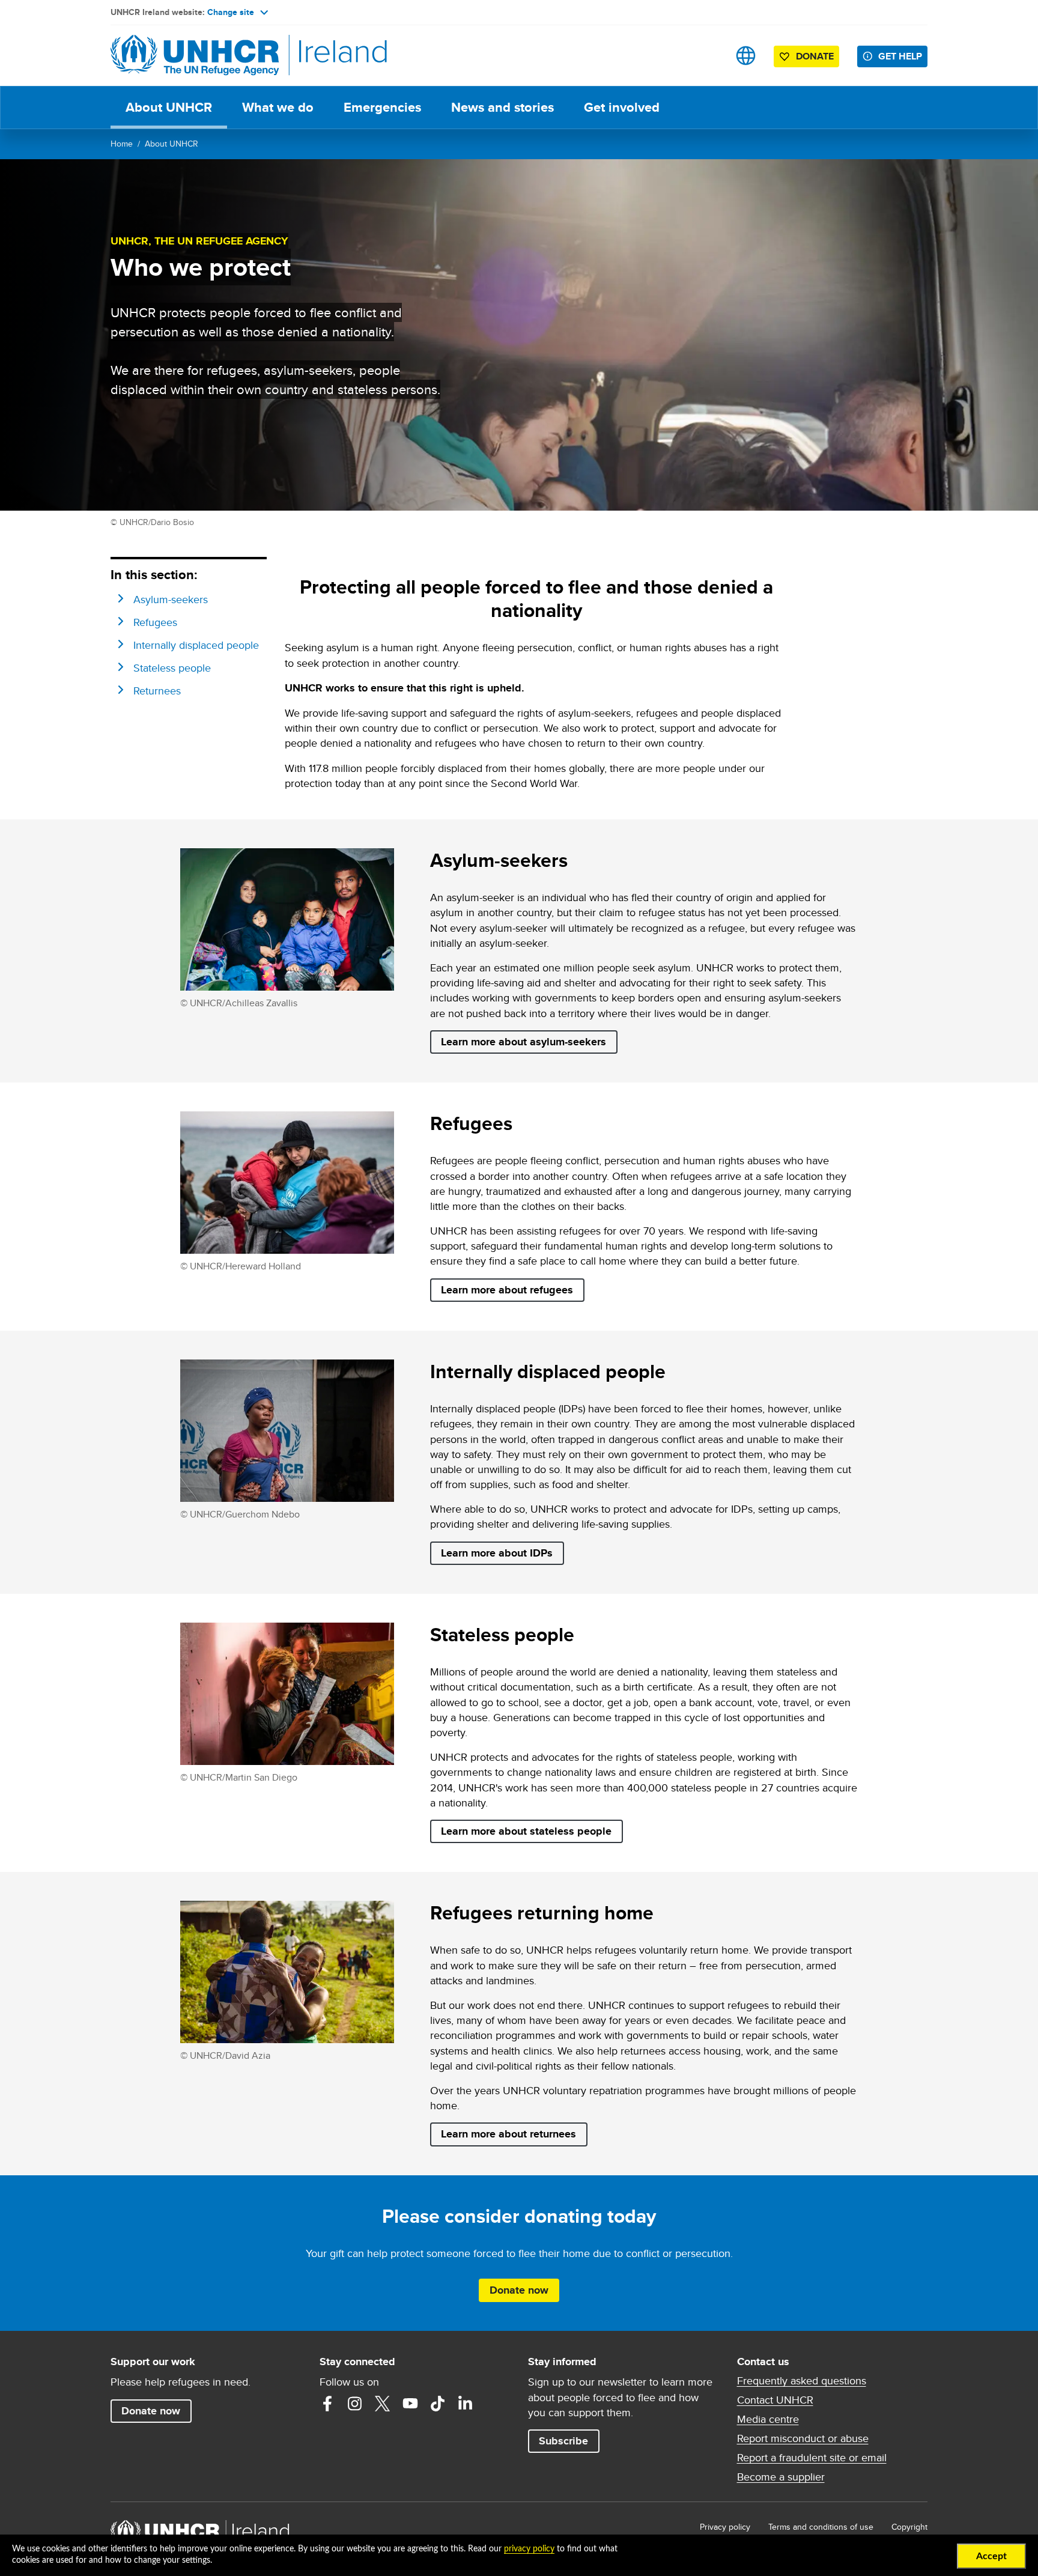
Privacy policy (725, 2527)
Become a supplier (781, 2477)
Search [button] (708, 56)
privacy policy (529, 2549)
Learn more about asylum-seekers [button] (524, 1042)
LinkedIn (466, 2404)
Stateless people (172, 668)
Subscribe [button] (563, 2441)
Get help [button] (900, 56)
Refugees (155, 622)
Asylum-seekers (171, 599)
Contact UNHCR (775, 2400)
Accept (991, 2556)
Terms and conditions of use (821, 2527)
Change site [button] (231, 12)
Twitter (383, 2404)
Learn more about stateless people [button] (526, 1831)
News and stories (502, 107)
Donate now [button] (519, 2290)
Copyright (909, 2527)
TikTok (438, 2404)
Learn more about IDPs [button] (497, 1553)
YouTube (410, 2404)
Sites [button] (746, 56)
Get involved (622, 107)
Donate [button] (815, 56)
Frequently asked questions (802, 2381)
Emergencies (382, 107)
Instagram (355, 2404)
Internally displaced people (196, 645)
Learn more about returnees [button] (508, 2134)
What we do (278, 107)
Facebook (327, 2404)
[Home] (195, 56)
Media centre (768, 2419)
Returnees (157, 691)
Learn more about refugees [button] (507, 1290)
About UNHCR (169, 107)
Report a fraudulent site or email (812, 2458)
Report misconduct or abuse (803, 2438)
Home (122, 144)
